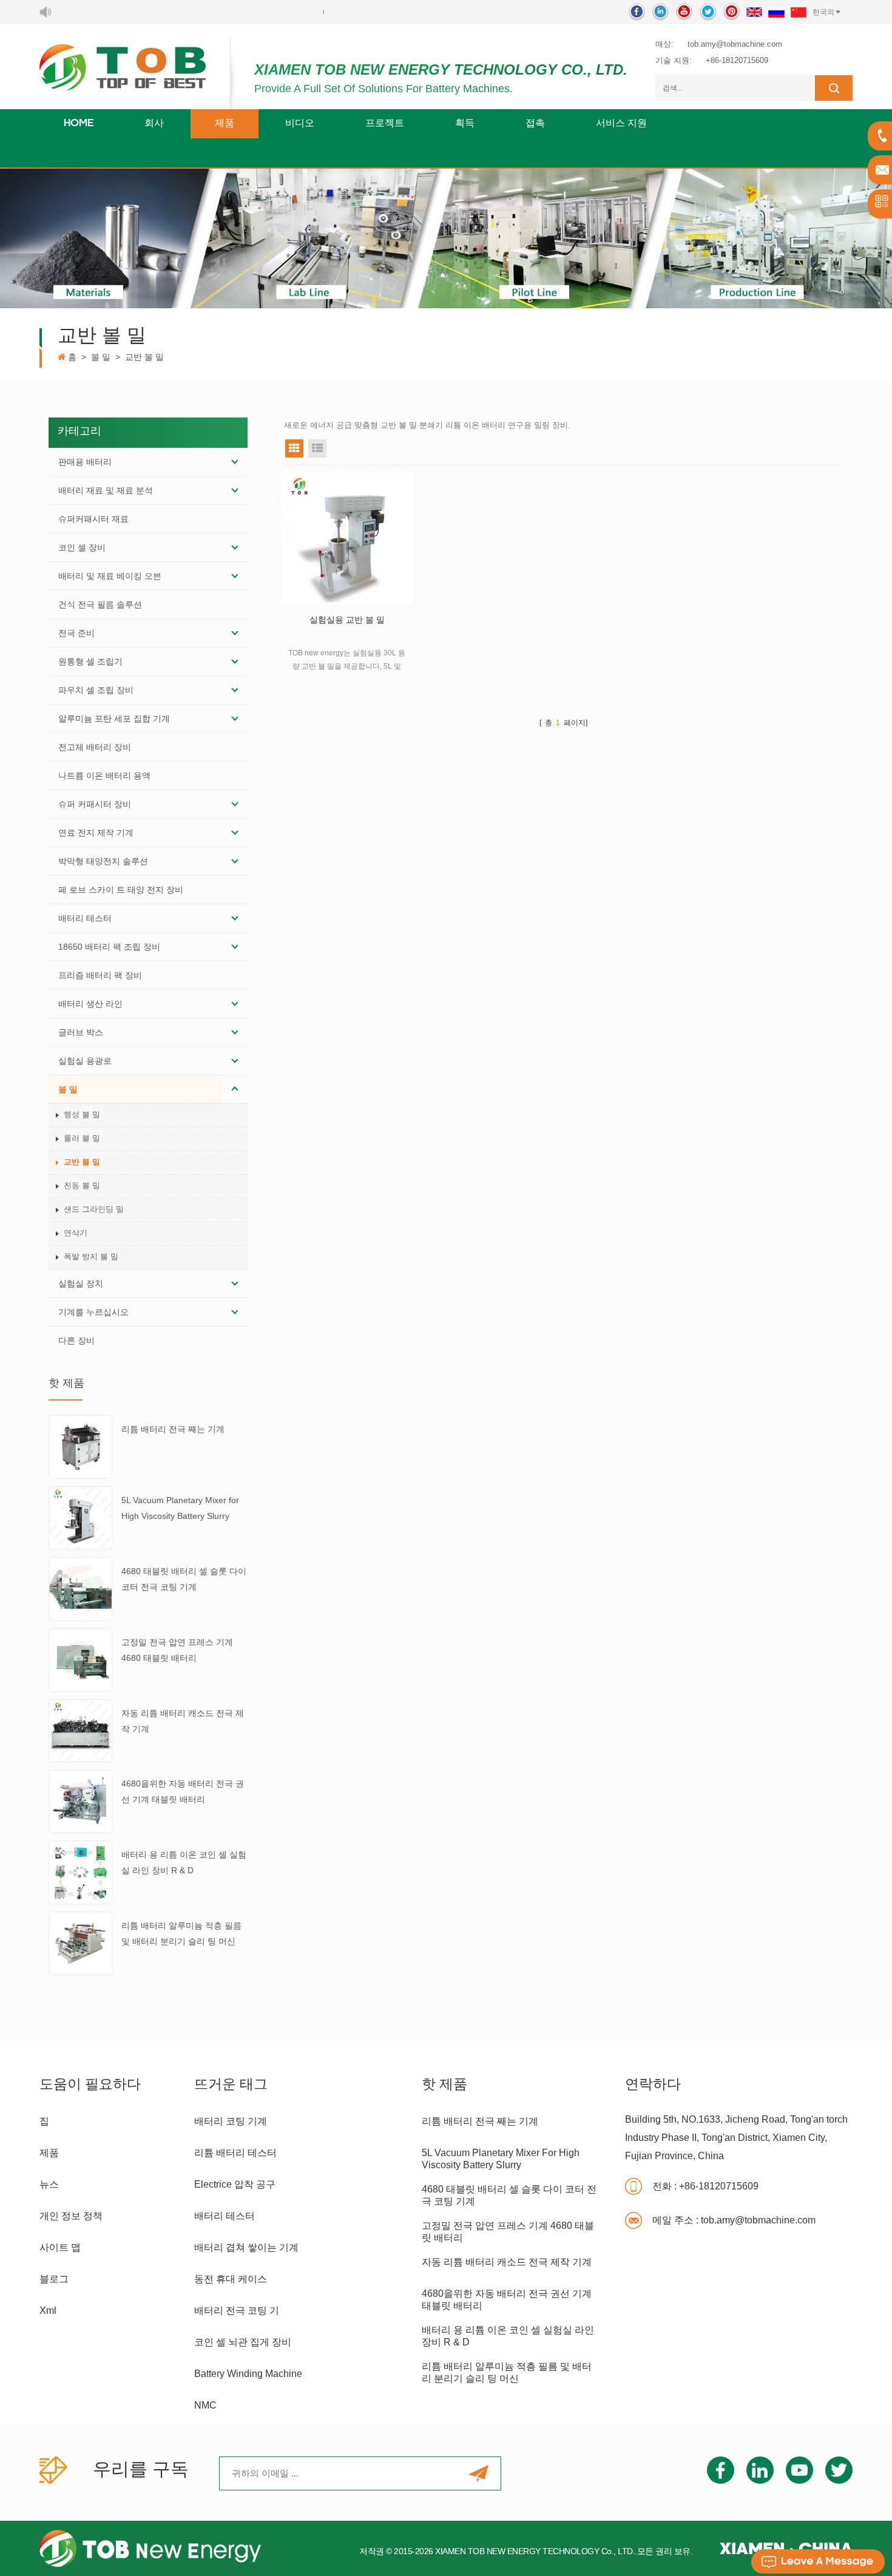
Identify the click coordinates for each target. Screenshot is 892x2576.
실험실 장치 (81, 1283)
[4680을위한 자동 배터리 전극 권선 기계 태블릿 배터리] (80, 1801)
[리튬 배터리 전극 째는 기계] (80, 1447)
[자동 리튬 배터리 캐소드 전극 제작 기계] (80, 1730)
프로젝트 (385, 124)
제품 (225, 124)
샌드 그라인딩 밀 (94, 1209)
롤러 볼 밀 (82, 1138)
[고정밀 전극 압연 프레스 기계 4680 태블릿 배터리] (80, 1659)
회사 (154, 124)
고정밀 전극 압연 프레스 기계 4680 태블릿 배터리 (177, 1650)
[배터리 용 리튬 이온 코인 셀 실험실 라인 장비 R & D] (80, 1871)
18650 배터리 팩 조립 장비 (109, 947)
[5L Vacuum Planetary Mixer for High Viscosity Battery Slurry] (80, 1517)
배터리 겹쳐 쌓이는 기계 (246, 2247)
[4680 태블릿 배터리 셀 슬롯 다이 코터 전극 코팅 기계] (80, 1588)
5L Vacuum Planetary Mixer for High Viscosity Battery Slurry (180, 1508)
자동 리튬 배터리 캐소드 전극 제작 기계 (183, 1721)
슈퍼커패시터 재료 (93, 519)
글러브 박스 (81, 1032)
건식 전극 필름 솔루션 (100, 604)
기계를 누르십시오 (93, 1312)
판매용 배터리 (85, 462)
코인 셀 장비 (82, 547)
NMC (205, 2405)
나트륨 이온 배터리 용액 (104, 776)
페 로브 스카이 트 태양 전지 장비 (121, 890)
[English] (754, 12)
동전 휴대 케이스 (231, 2279)
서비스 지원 (621, 124)
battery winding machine (248, 2374)
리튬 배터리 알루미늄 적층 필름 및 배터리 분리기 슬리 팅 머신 (181, 1933)
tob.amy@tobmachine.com (735, 44)
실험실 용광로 (85, 1061)
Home (79, 124)
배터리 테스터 (85, 918)
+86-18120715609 (737, 60)
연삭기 (76, 1233)
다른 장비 (76, 1340)
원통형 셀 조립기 (90, 661)
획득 (465, 124)
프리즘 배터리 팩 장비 (100, 975)
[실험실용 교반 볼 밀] (347, 538)
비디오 (300, 124)
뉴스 (49, 2184)
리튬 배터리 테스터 (235, 2153)
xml (48, 2311)
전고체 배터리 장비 (95, 747)
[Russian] (776, 12)
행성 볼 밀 (82, 1114)
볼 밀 (101, 357)
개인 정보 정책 (71, 2216)
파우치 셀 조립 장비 (96, 690)
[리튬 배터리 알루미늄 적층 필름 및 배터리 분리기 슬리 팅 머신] (80, 1942)
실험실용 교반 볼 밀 (347, 620)
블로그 (54, 2279)
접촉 (535, 124)
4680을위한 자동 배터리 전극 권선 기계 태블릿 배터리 (183, 1791)
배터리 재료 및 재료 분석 (106, 490)
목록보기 (317, 448)
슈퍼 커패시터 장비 (95, 804)
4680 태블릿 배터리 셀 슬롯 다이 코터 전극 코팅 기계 (184, 1579)
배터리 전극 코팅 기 (237, 2311)
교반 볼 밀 (144, 357)
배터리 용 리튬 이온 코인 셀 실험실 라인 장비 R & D (184, 1862)
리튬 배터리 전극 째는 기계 (173, 1429)
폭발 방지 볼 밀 (91, 1256)
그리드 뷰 (294, 448)
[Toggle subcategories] (235, 462)
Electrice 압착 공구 (235, 2184)
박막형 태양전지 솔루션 (103, 861)
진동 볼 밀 (82, 1185)
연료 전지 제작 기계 (96, 833)
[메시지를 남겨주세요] (818, 2561)
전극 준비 (76, 633)
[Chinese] (799, 12)
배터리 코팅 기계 (231, 2121)
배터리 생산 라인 (90, 1004)
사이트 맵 (60, 2247)
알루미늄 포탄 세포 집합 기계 (114, 718)
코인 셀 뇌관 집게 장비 (243, 2342)
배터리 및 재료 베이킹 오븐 (110, 576)
